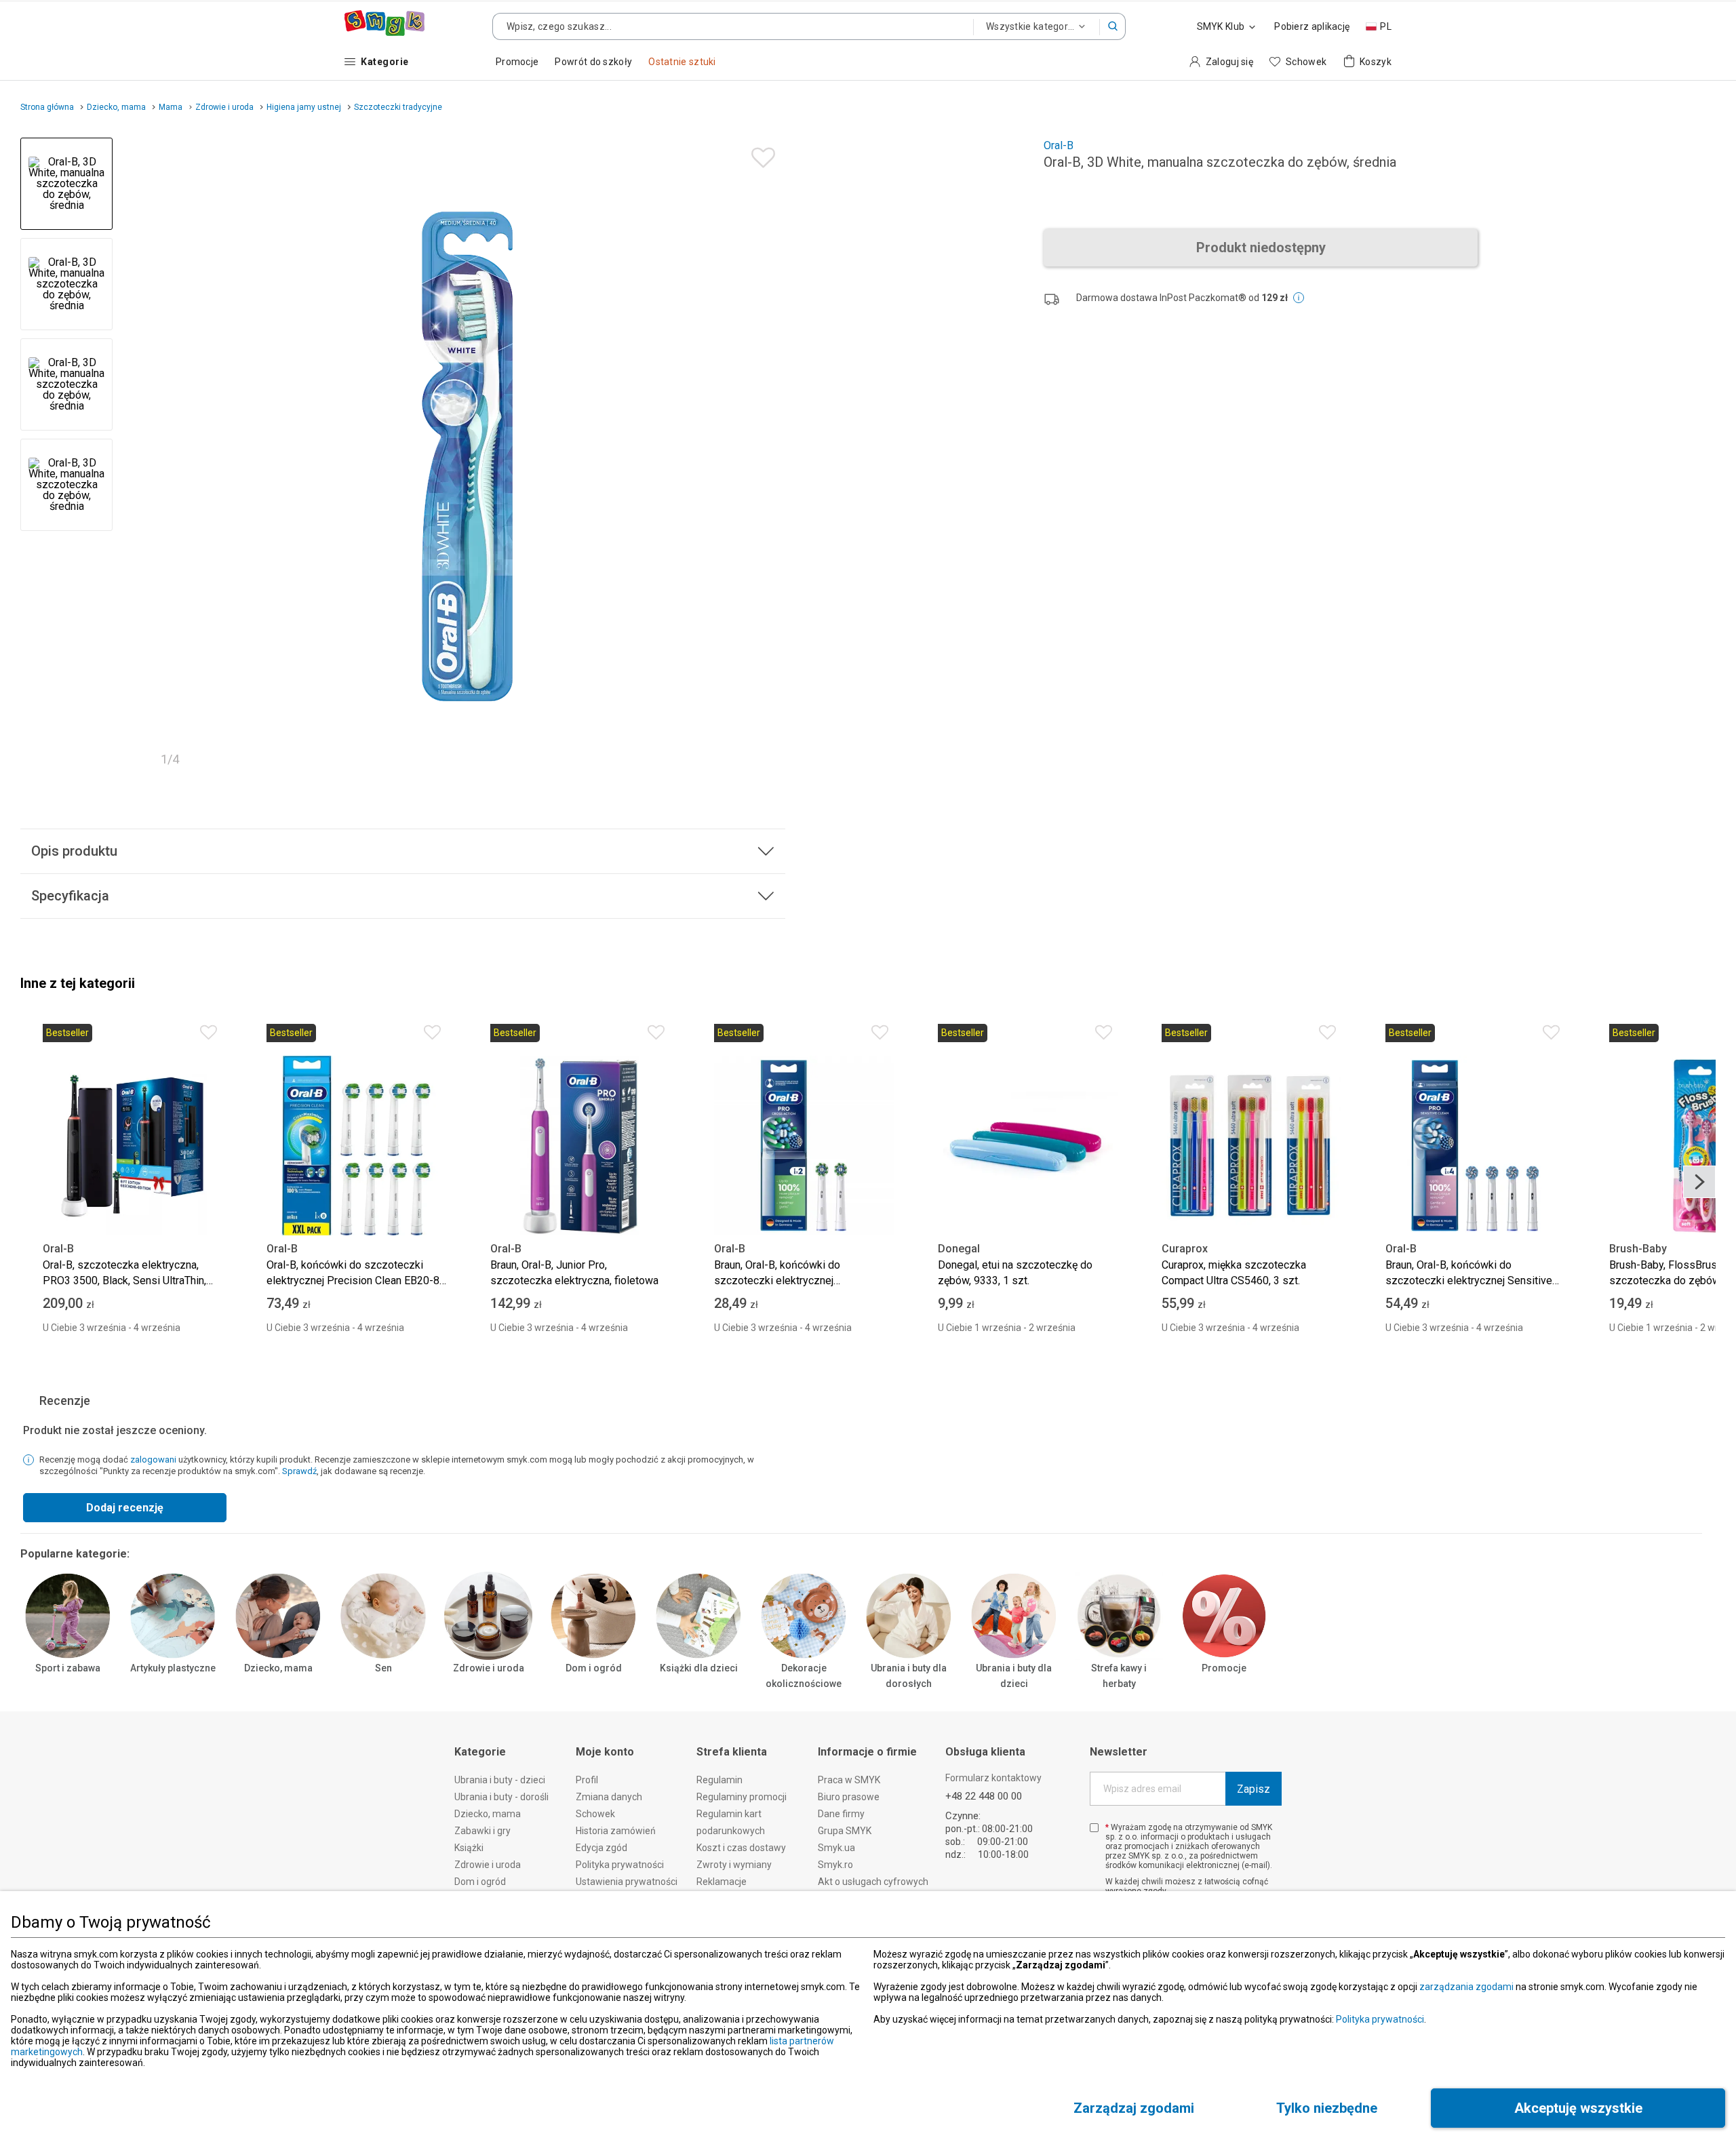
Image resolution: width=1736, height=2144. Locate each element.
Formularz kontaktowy (993, 1778)
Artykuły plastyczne (173, 1668)
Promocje (1224, 1668)
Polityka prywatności (1380, 2019)
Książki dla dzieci (699, 1668)
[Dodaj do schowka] (760, 154)
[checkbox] (1094, 1828)
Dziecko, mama (278, 1668)
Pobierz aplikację (1312, 26)
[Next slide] (769, 456)
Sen (383, 1668)
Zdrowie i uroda (489, 1668)
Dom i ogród (594, 1668)
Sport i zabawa (68, 1668)
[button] (1113, 26)
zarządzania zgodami (1466, 1987)
